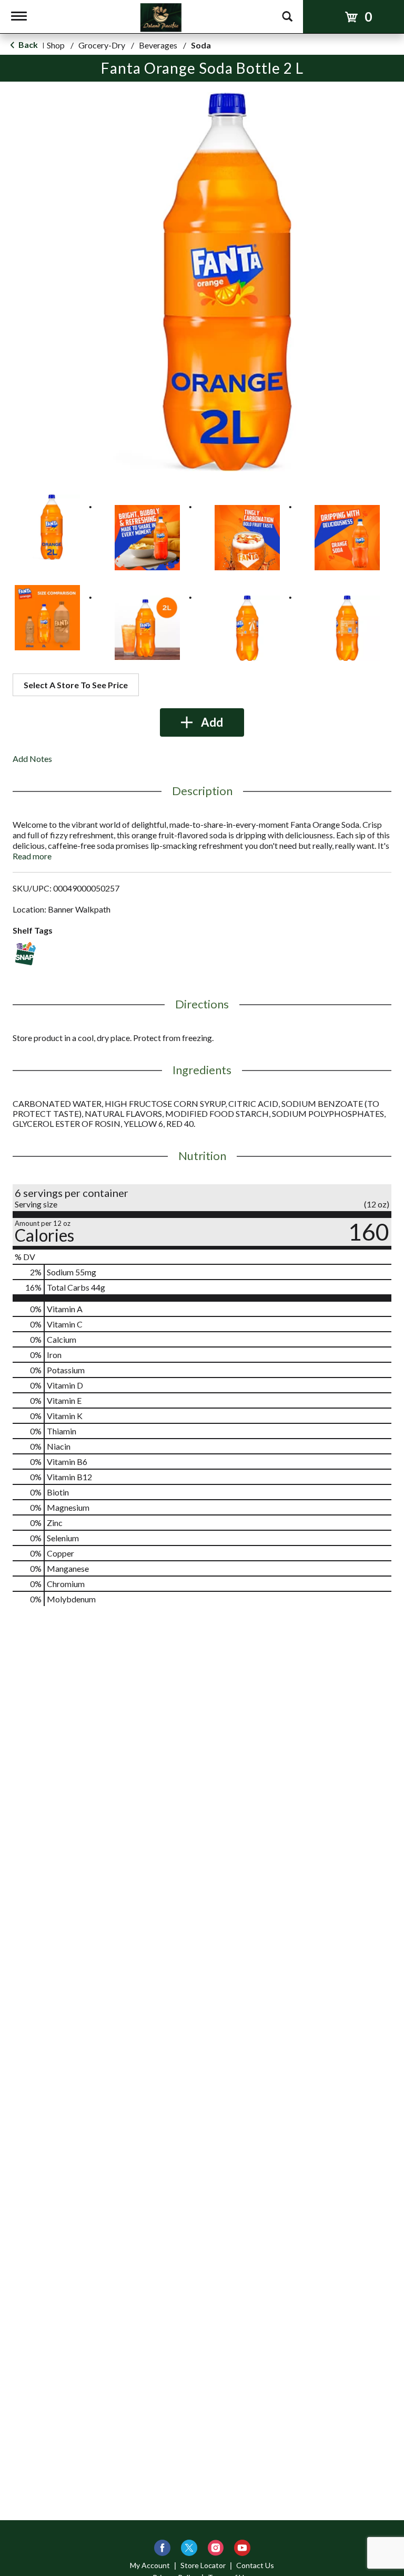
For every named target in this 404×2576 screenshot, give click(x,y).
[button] (47, 527)
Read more (32, 856)
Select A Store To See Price (76, 685)
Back (27, 44)
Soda (201, 45)
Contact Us (255, 2565)
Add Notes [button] (32, 759)
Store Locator (203, 2565)
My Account (150, 2565)
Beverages (158, 45)
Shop (56, 45)
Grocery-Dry (102, 45)
